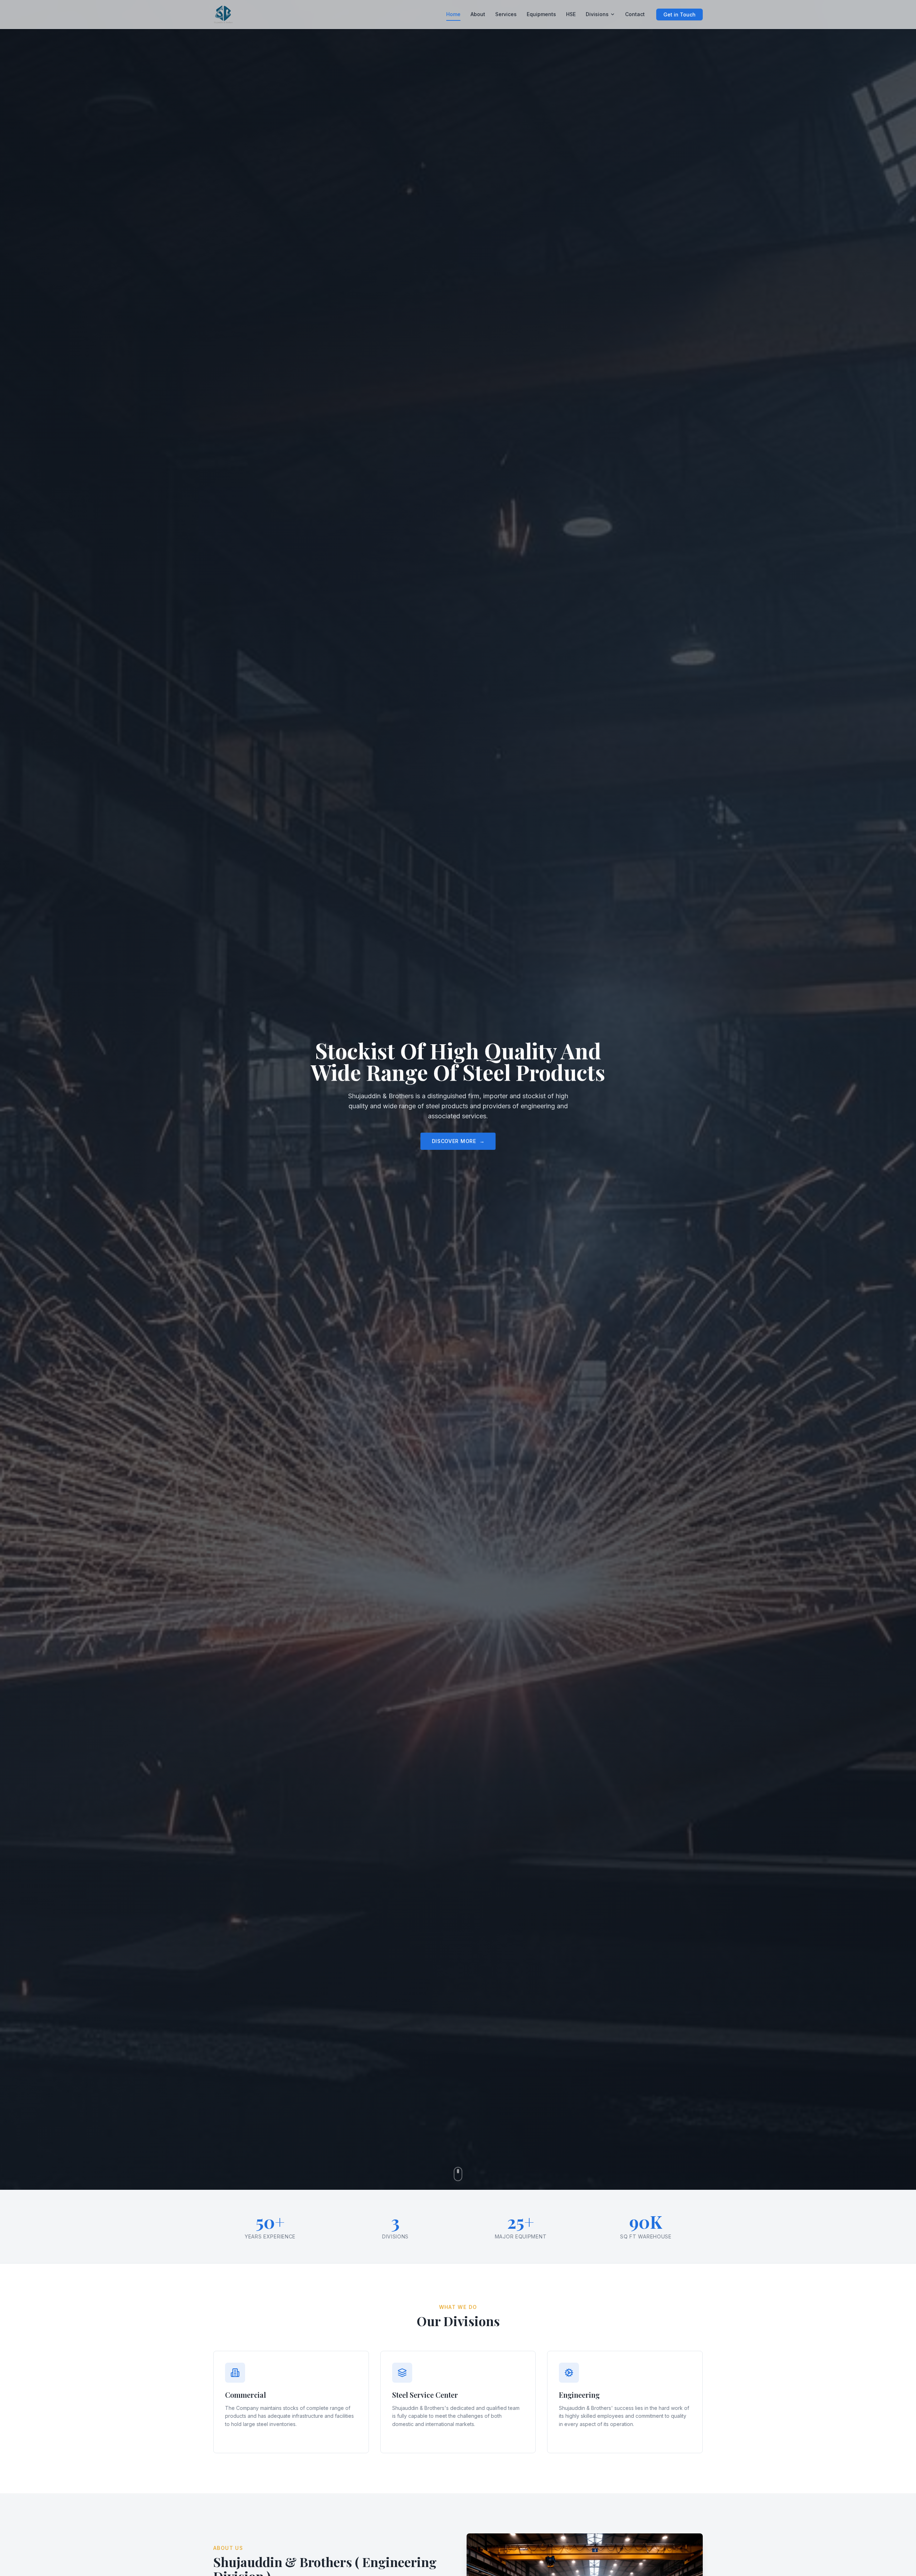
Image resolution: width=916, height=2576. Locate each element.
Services (506, 14)
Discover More (458, 1141)
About (478, 14)
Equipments (541, 14)
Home (453, 14)
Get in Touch (679, 14)
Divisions (597, 14)
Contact (635, 14)
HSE (571, 14)
